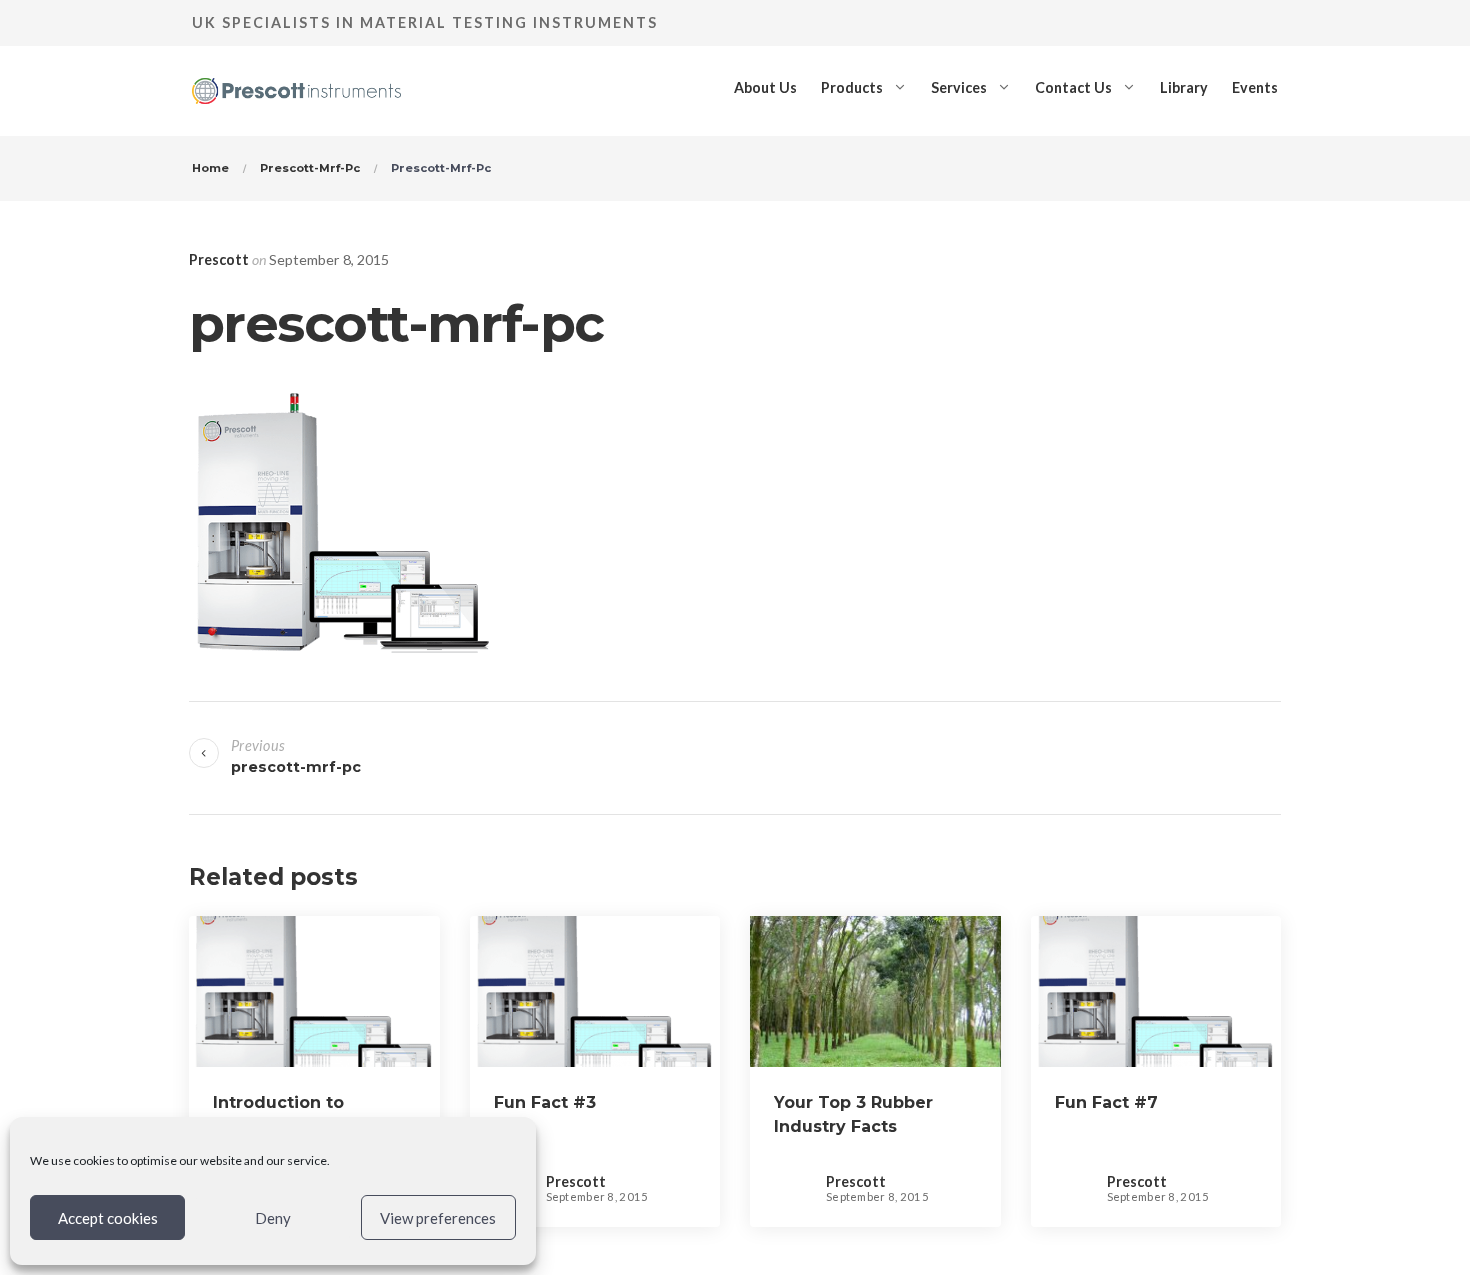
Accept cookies (108, 1218)
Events (1255, 87)
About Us (765, 87)
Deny (273, 1218)
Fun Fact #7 (1106, 1102)
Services (959, 87)
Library (1184, 87)
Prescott (219, 259)
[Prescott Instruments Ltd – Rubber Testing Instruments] (296, 87)
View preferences (438, 1218)
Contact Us (1073, 87)
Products (852, 87)
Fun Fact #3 (545, 1102)
